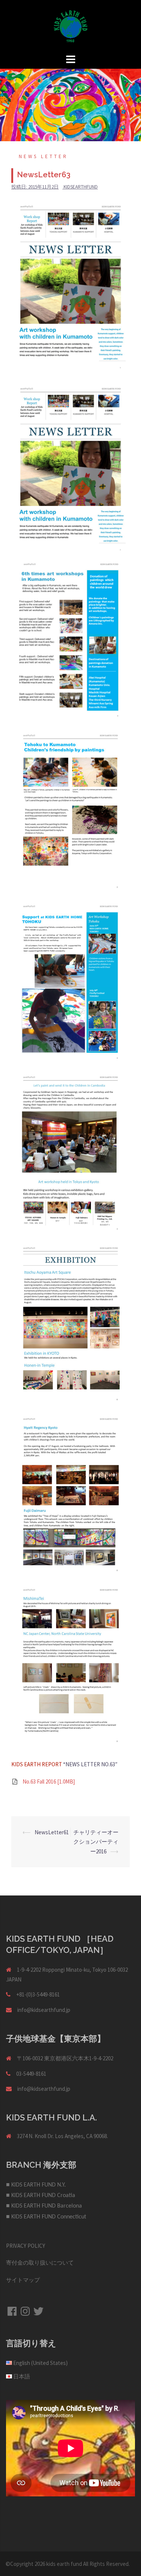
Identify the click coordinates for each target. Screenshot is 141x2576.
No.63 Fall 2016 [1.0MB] (49, 1781)
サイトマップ (23, 2280)
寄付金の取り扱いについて (40, 2263)
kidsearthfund (81, 187)
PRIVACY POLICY (26, 2246)
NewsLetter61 (52, 1832)
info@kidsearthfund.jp (44, 2010)
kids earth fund (64, 2564)
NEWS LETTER (43, 156)
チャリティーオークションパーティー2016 (96, 1842)
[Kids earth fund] (71, 26)
